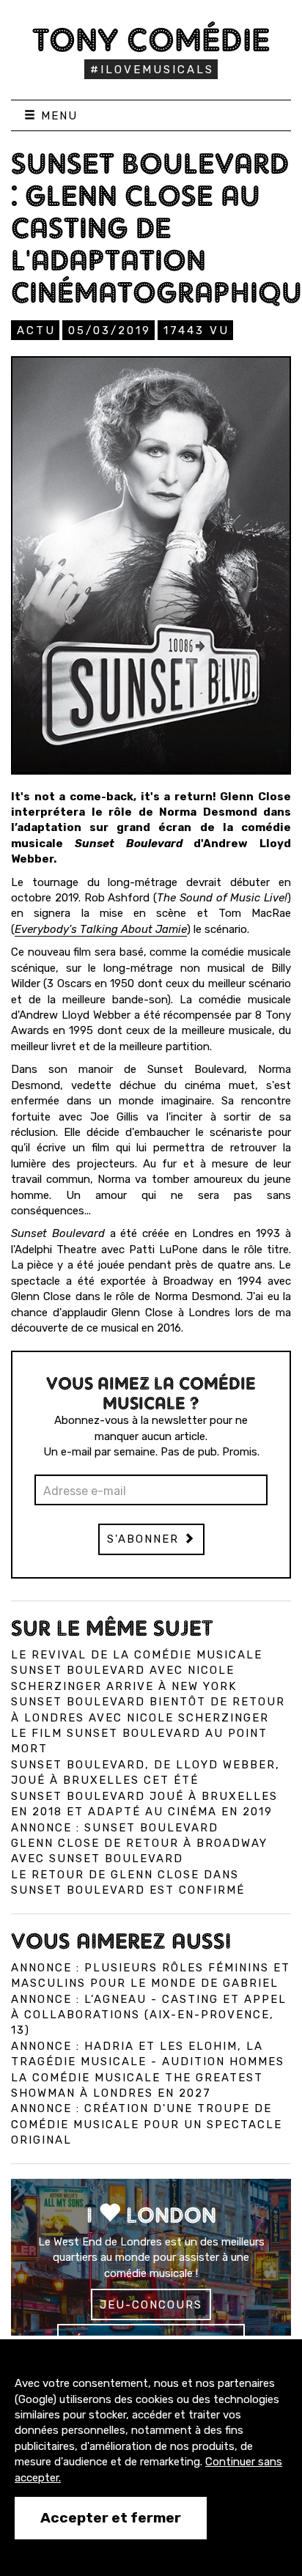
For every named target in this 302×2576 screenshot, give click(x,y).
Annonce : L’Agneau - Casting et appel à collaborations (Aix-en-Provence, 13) (149, 2015)
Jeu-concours (151, 2305)
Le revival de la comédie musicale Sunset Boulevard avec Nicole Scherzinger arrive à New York (137, 1671)
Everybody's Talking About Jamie (101, 929)
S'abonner (145, 1539)
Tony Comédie (151, 40)
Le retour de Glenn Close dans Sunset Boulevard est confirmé (128, 1882)
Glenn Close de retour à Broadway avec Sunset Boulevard (139, 1851)
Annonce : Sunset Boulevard (115, 1828)
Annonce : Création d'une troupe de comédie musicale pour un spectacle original (147, 2124)
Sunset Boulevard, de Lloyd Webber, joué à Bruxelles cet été (146, 1772)
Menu (57, 116)
